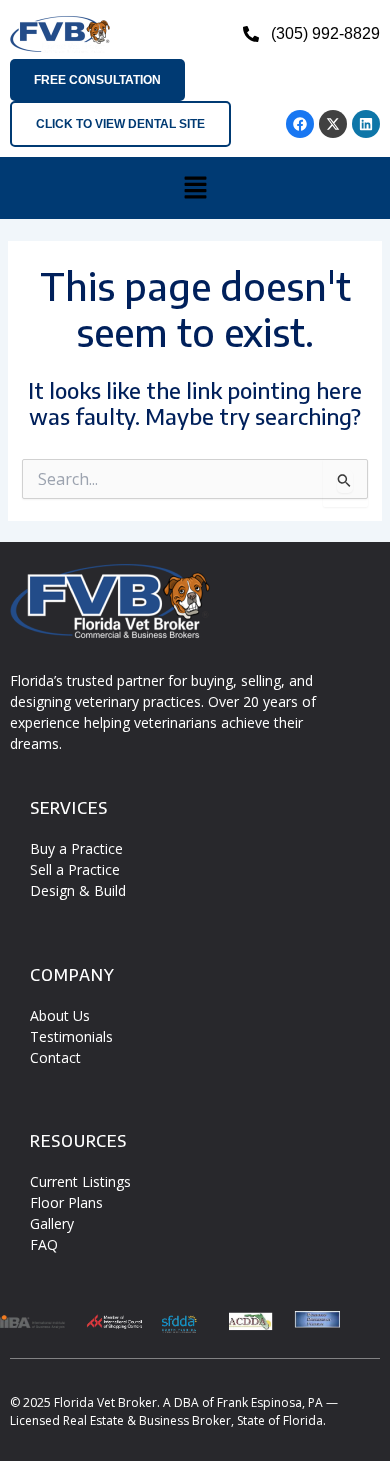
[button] (195, 188)
